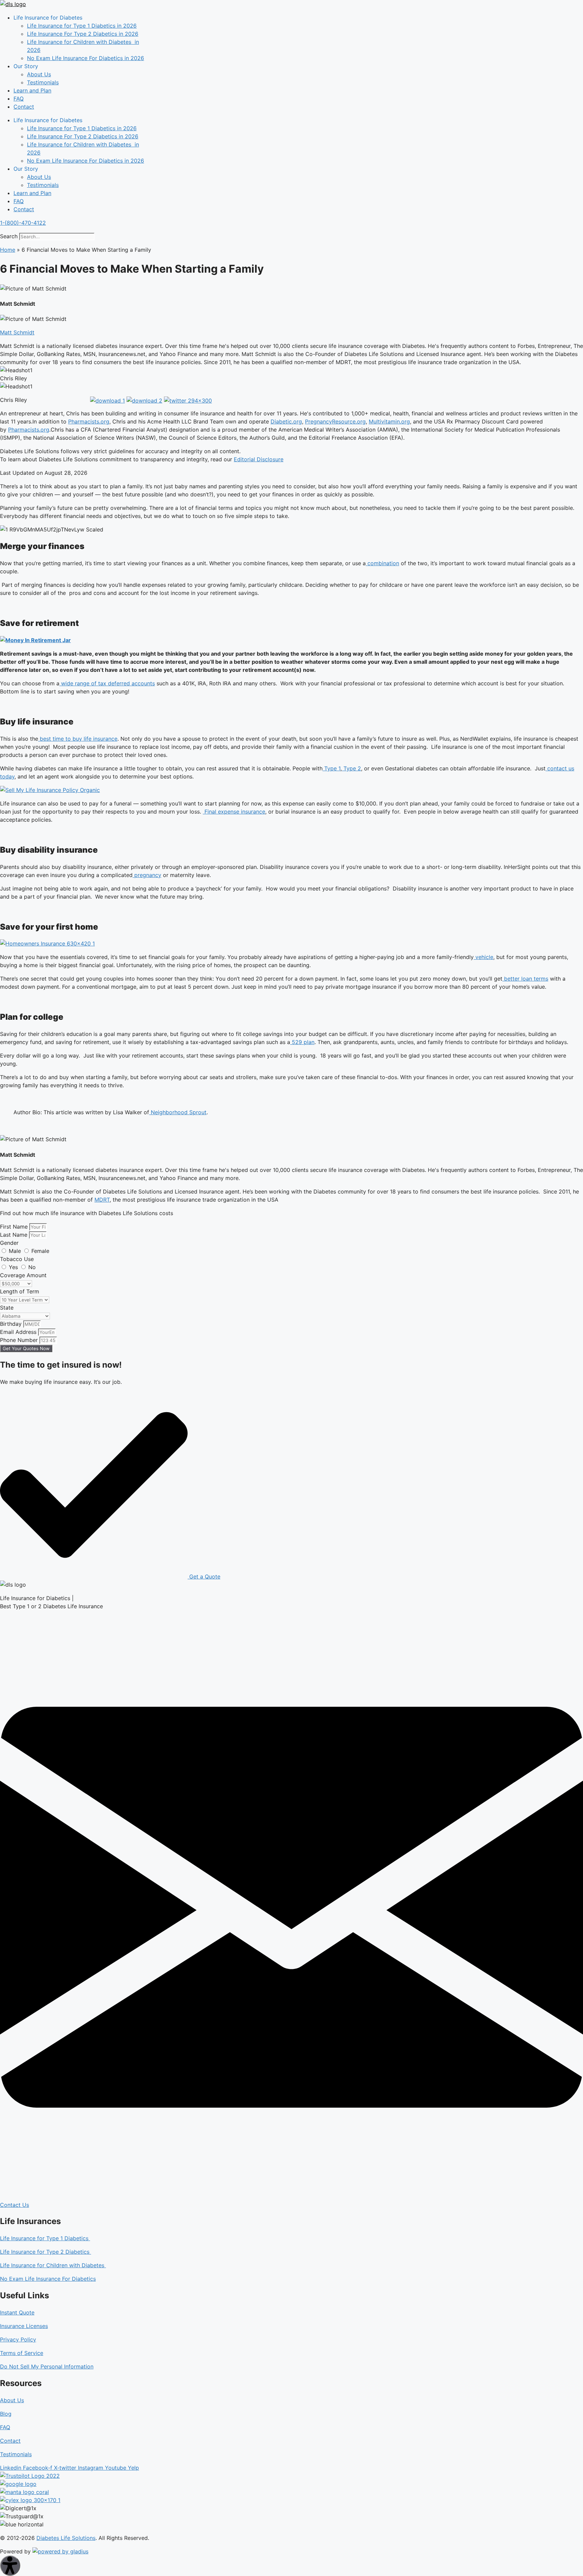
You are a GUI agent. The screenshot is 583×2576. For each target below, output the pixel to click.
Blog (6, 2414)
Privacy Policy (18, 2339)
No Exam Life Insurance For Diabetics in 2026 (86, 58)
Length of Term (20, 1291)
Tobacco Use (17, 1259)
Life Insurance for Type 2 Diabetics (46, 2252)
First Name (15, 1227)
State (7, 1308)
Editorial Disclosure (259, 459)
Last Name (15, 1235)
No (32, 1267)
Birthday (12, 1324)
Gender (9, 1243)
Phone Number (20, 1340)
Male (16, 1251)
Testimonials (43, 82)
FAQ (19, 99)
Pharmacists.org (89, 421)
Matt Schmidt (17, 332)
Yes (14, 1267)
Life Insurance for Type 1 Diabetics (45, 2238)
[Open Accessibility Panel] (10, 2566)
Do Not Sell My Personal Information (47, 2366)
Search (9, 236)
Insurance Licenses (24, 2326)
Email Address (19, 1332)
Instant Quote (17, 2312)
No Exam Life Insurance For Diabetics (48, 2279)
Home (8, 250)
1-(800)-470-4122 (23, 223)
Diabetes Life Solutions (66, 2538)
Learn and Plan (32, 90)
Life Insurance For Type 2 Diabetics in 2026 (83, 34)
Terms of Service (22, 2353)
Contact (24, 107)
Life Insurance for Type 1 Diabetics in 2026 (82, 26)
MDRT (102, 1200)
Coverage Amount (23, 1275)
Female (40, 1251)
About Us (39, 74)
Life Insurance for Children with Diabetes (53, 2265)
